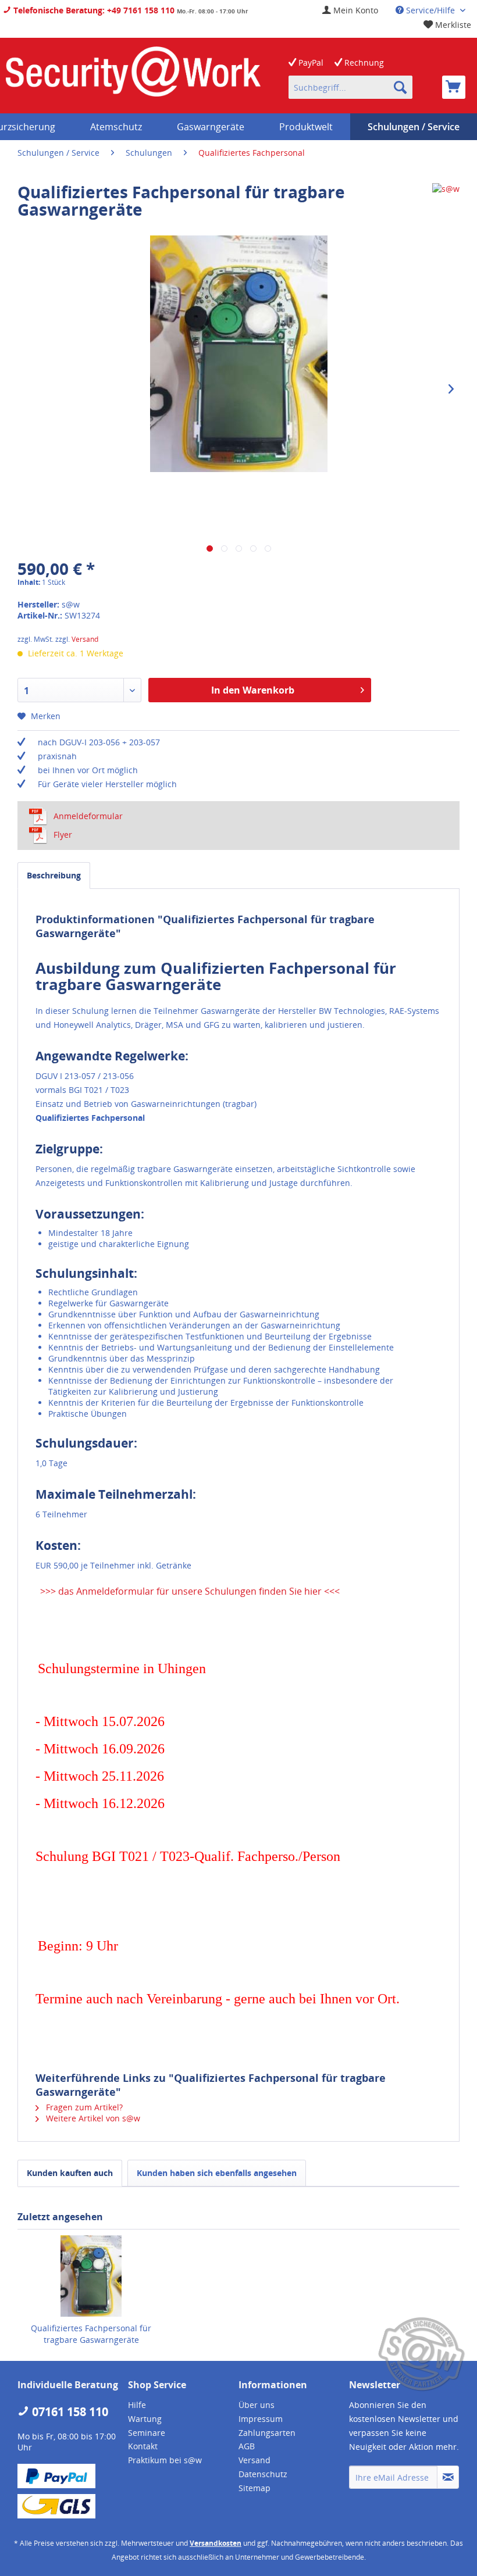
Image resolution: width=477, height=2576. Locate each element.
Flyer (63, 835)
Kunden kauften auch (70, 2173)
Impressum (261, 2419)
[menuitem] (350, 10)
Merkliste (452, 25)
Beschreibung (54, 875)
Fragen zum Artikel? (83, 2107)
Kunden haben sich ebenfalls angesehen (217, 2173)
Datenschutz (263, 2474)
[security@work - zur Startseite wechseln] (133, 76)
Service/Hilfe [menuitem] (430, 10)
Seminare (147, 2433)
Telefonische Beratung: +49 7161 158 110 (93, 10)
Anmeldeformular (88, 816)
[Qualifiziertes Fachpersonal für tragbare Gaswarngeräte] (91, 2276)
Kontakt (143, 2446)
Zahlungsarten (267, 2433)
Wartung (145, 2419)
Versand (85, 639)
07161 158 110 (69, 2412)
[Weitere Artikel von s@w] (446, 203)
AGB (247, 2446)
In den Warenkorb (253, 690)
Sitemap (254, 2488)
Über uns (257, 2405)
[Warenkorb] (454, 87)
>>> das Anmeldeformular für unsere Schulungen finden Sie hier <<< (189, 1591)
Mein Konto (355, 10)
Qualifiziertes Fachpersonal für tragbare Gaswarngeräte (91, 2334)
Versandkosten (216, 2543)
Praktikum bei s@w (165, 2460)
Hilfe (137, 2405)
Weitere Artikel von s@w (92, 2118)
